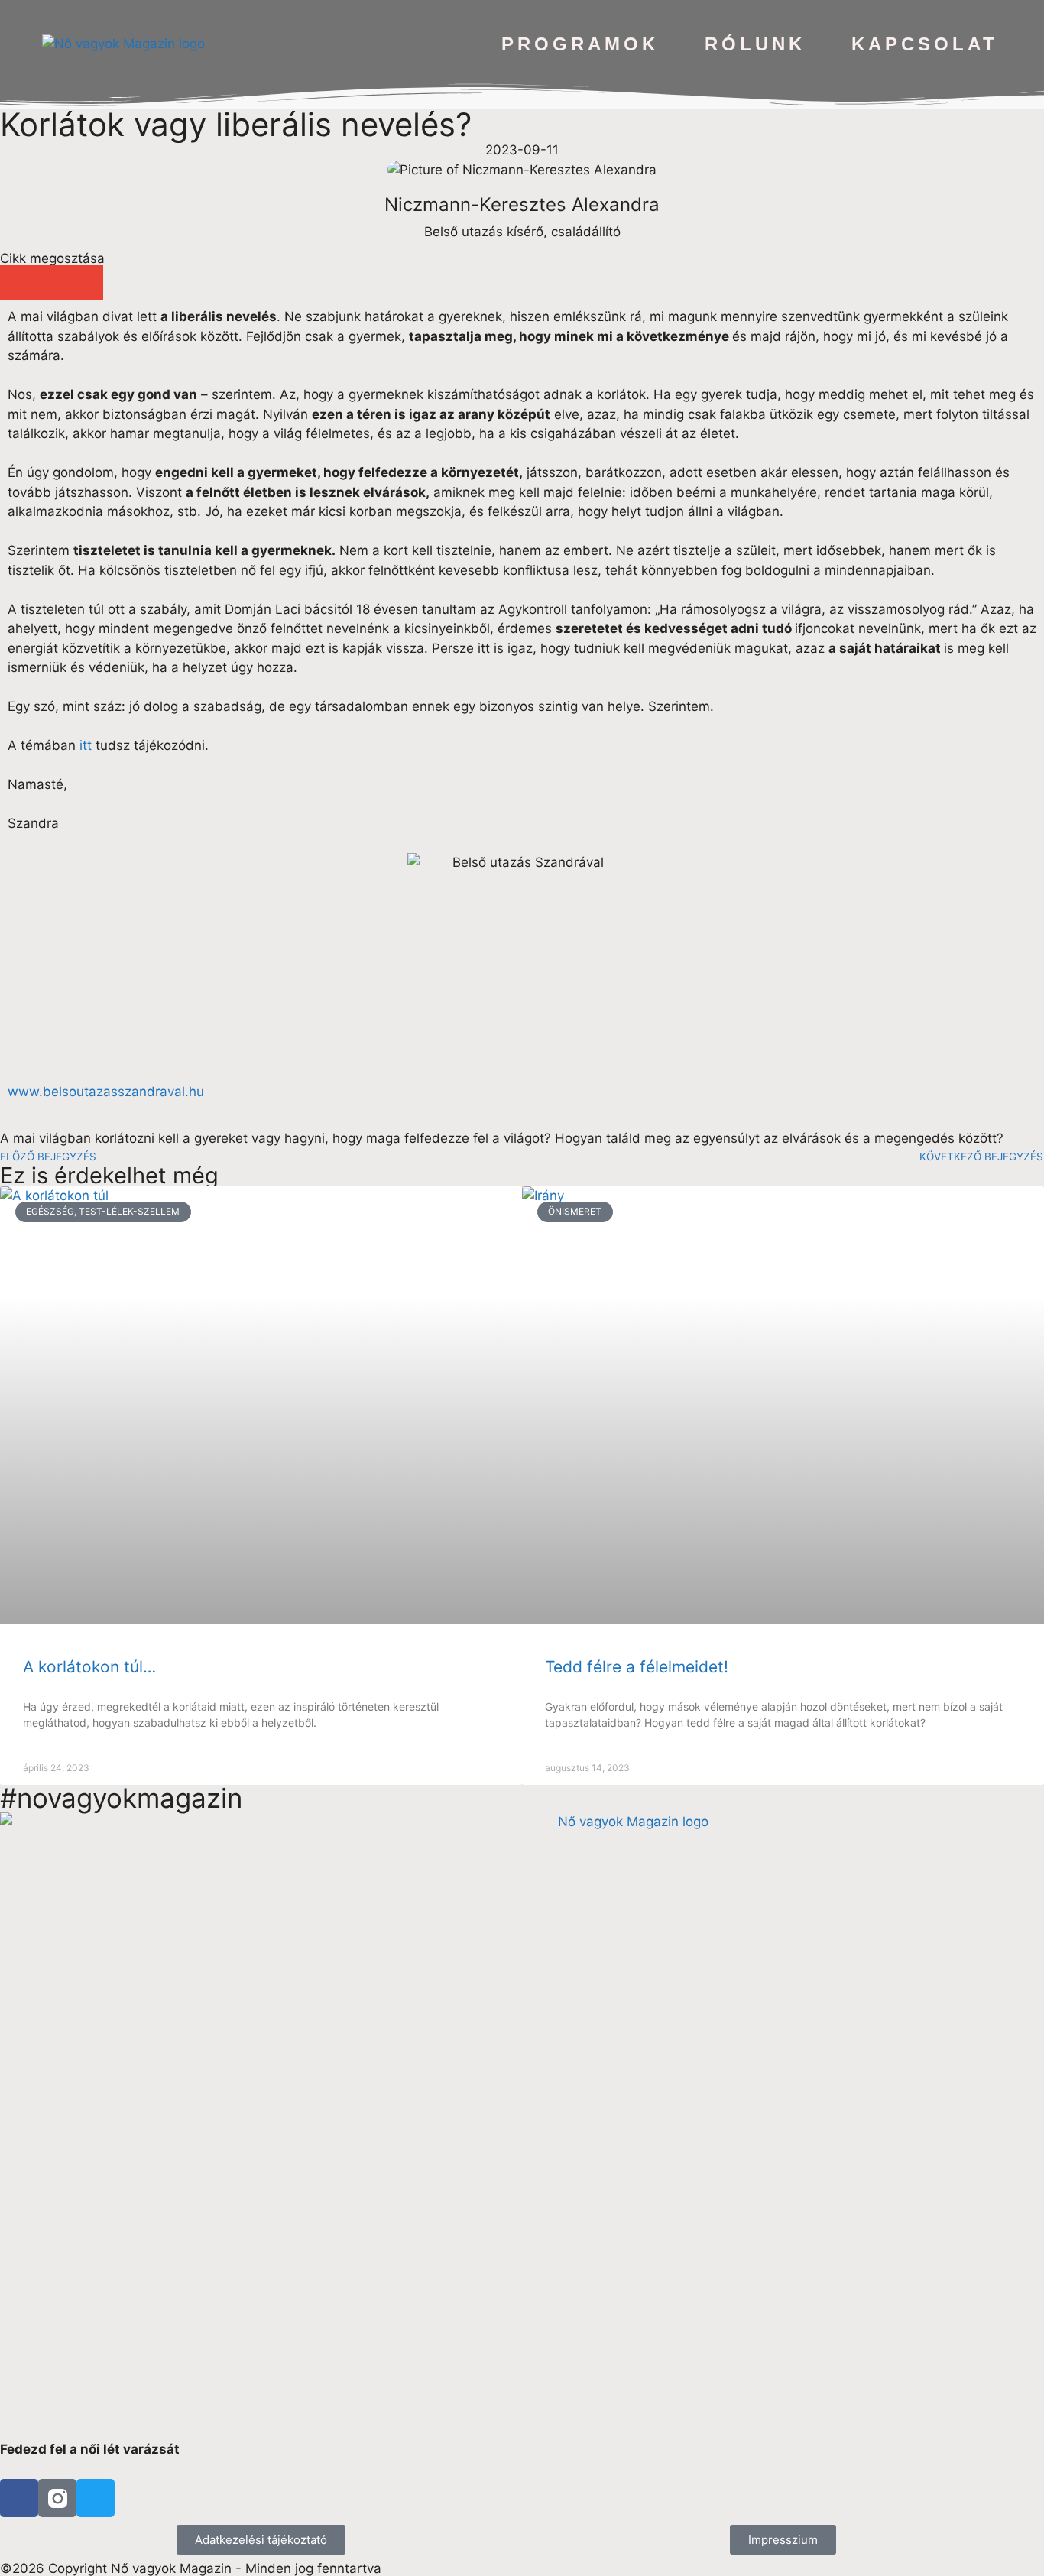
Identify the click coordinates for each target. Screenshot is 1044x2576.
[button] (17, 282)
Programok (580, 44)
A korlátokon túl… (89, 1667)
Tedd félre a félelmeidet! (637, 1667)
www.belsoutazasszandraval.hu (106, 1092)
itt (86, 745)
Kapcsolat (925, 44)
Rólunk (755, 44)
